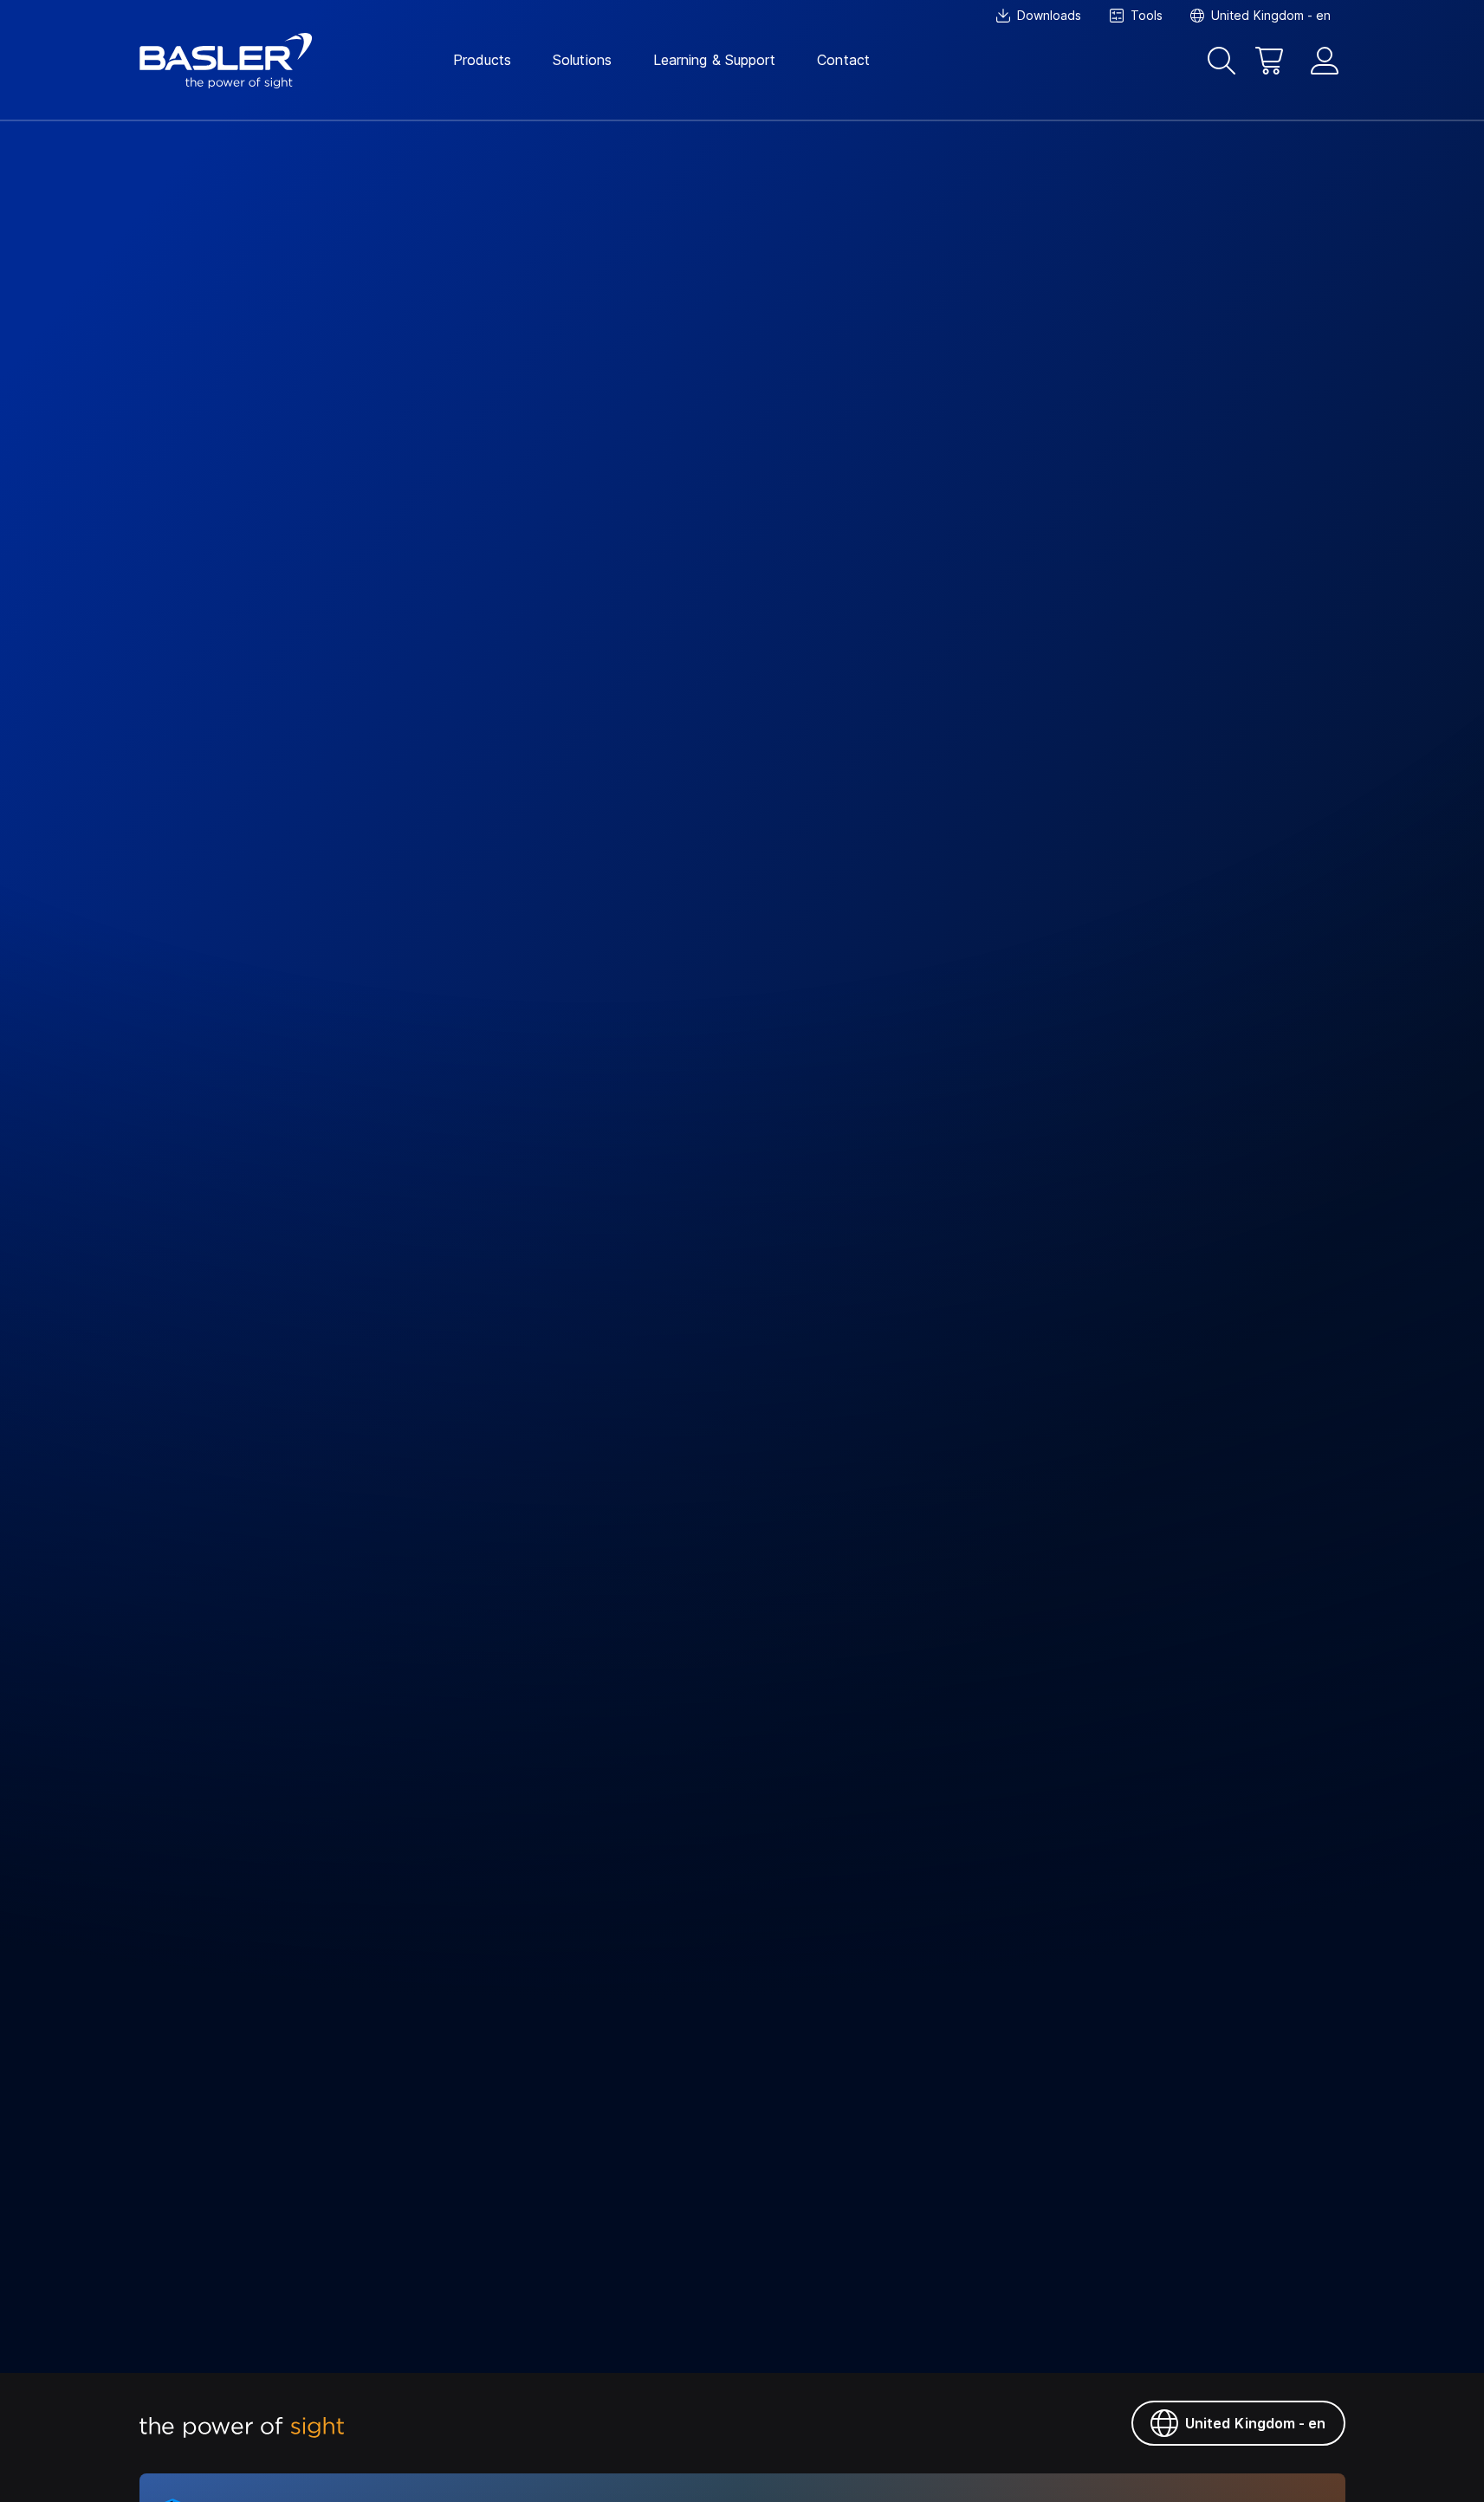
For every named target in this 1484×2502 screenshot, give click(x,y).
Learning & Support (714, 60)
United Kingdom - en (1256, 2423)
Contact (843, 60)
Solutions (582, 60)
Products (483, 60)
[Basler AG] (226, 61)
